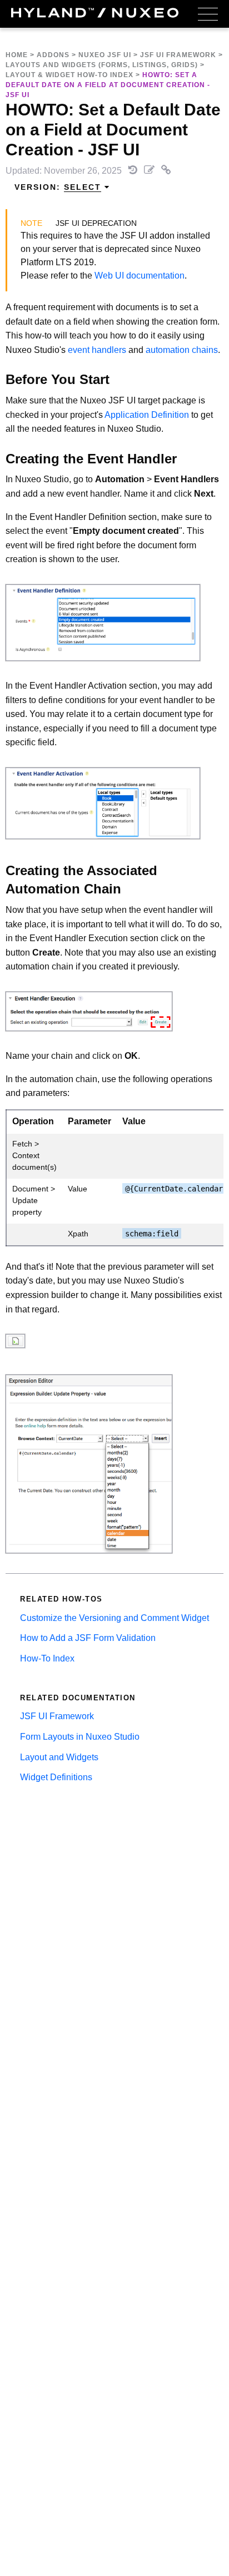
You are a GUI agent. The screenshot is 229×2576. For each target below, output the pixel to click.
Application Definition (147, 415)
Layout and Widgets (59, 1757)
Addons (53, 55)
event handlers (97, 350)
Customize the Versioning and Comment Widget (114, 1618)
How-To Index (47, 1658)
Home (17, 55)
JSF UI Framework (178, 55)
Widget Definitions (56, 1777)
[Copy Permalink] (166, 171)
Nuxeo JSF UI (105, 55)
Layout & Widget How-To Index (69, 75)
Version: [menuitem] (58, 187)
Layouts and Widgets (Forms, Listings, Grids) (102, 65)
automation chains (182, 350)
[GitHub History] (134, 171)
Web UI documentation (140, 276)
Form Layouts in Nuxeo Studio (80, 1737)
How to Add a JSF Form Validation (88, 1638)
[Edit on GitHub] (150, 171)
